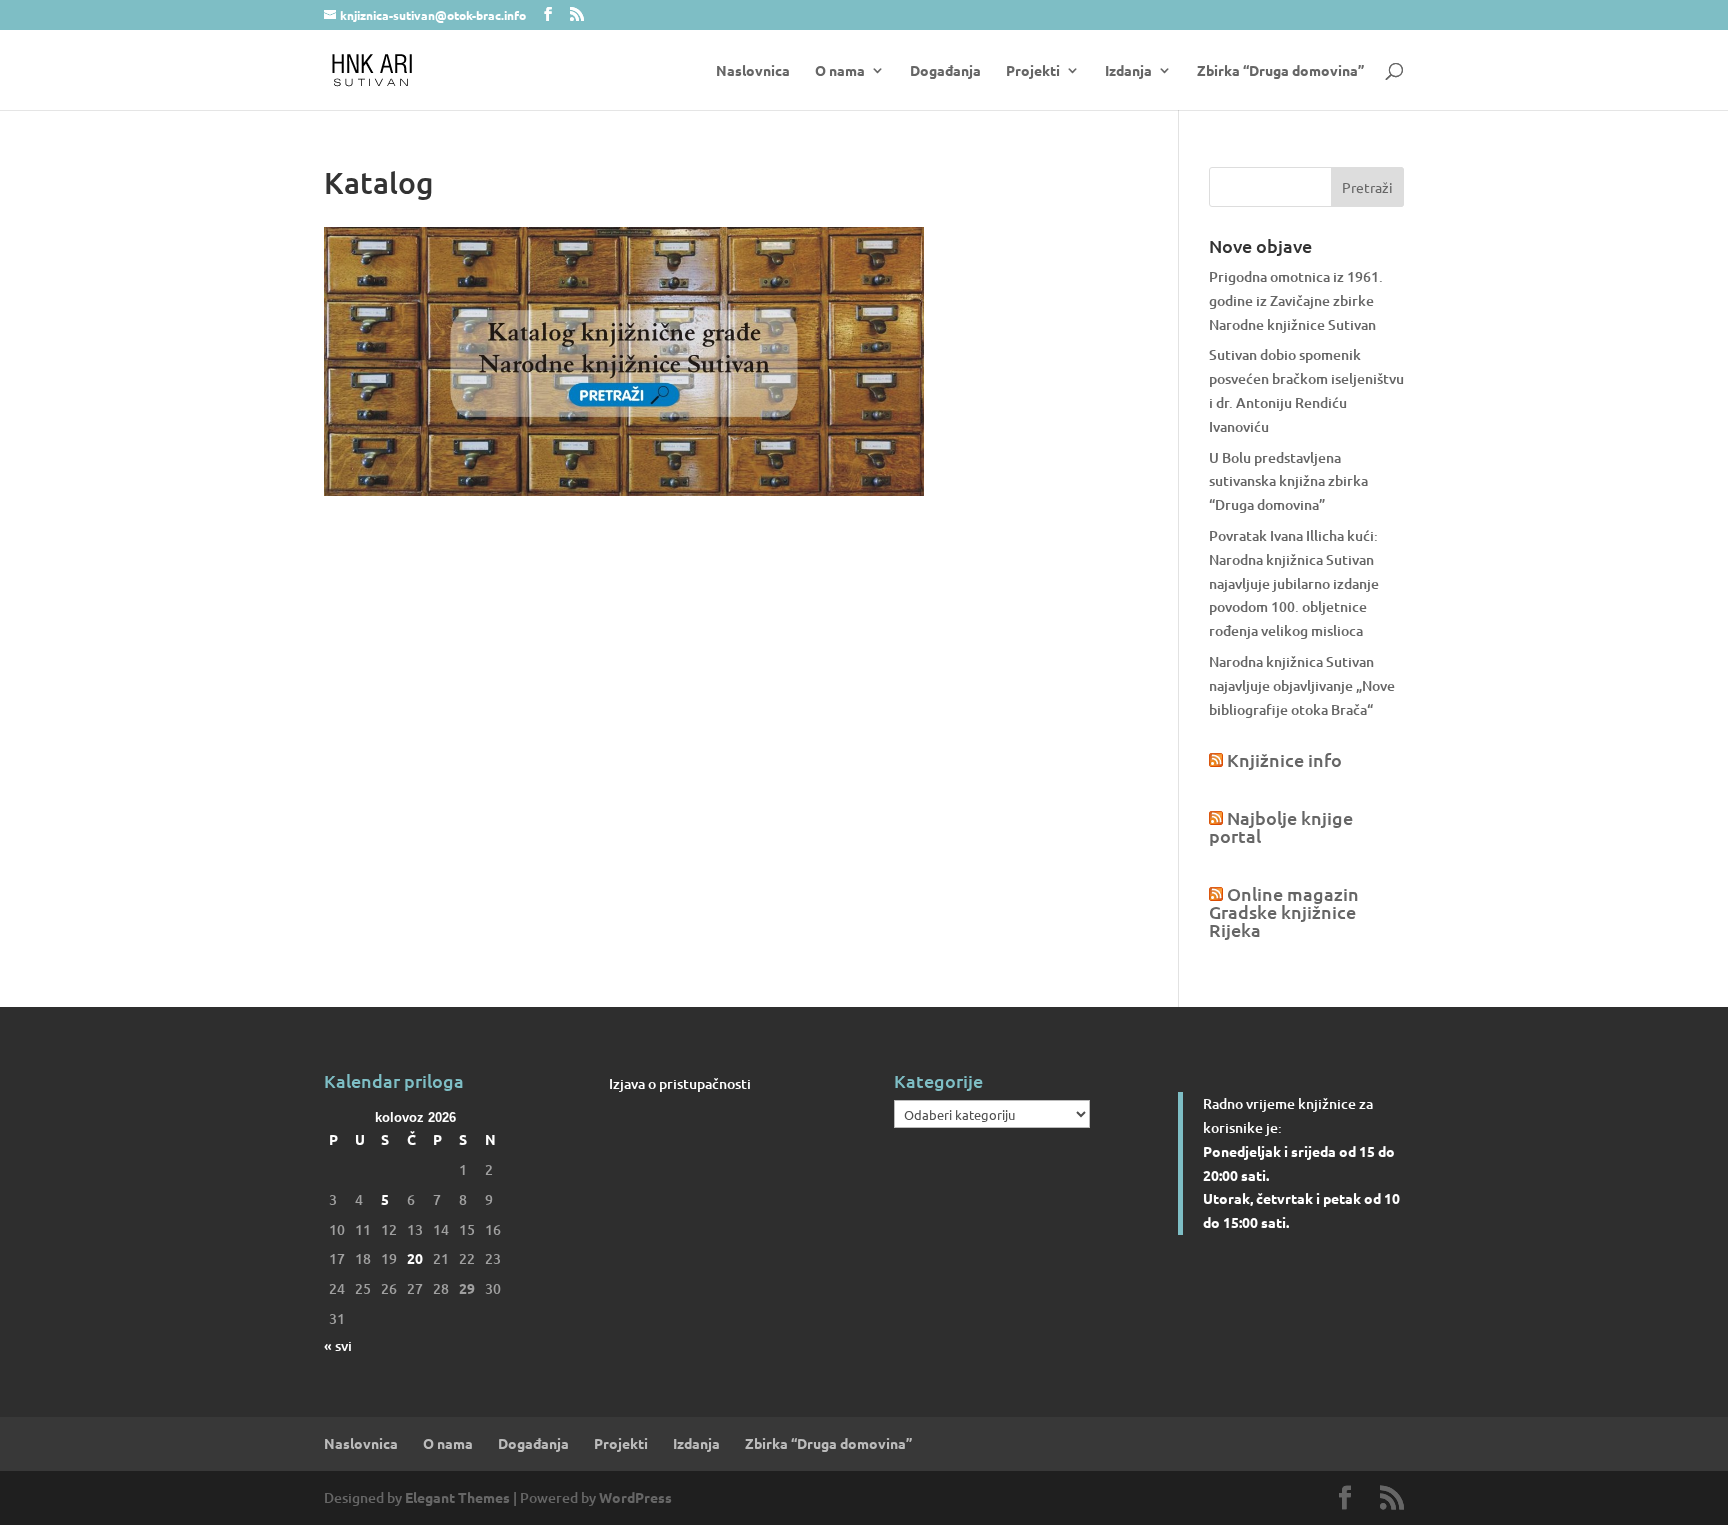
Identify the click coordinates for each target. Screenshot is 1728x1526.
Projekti (1033, 71)
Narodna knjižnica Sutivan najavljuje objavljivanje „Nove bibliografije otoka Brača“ (1302, 685)
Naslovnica (753, 71)
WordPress (635, 1497)
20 (415, 1258)
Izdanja (1128, 71)
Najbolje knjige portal (1281, 826)
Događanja (945, 71)
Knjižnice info (1284, 759)
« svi (338, 1345)
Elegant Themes (457, 1497)
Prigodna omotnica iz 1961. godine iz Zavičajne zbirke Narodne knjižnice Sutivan (1296, 300)
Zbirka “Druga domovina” (1280, 71)
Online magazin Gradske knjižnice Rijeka (1284, 911)
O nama (840, 71)
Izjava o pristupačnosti (680, 1083)
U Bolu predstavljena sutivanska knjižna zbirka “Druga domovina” (1288, 481)
